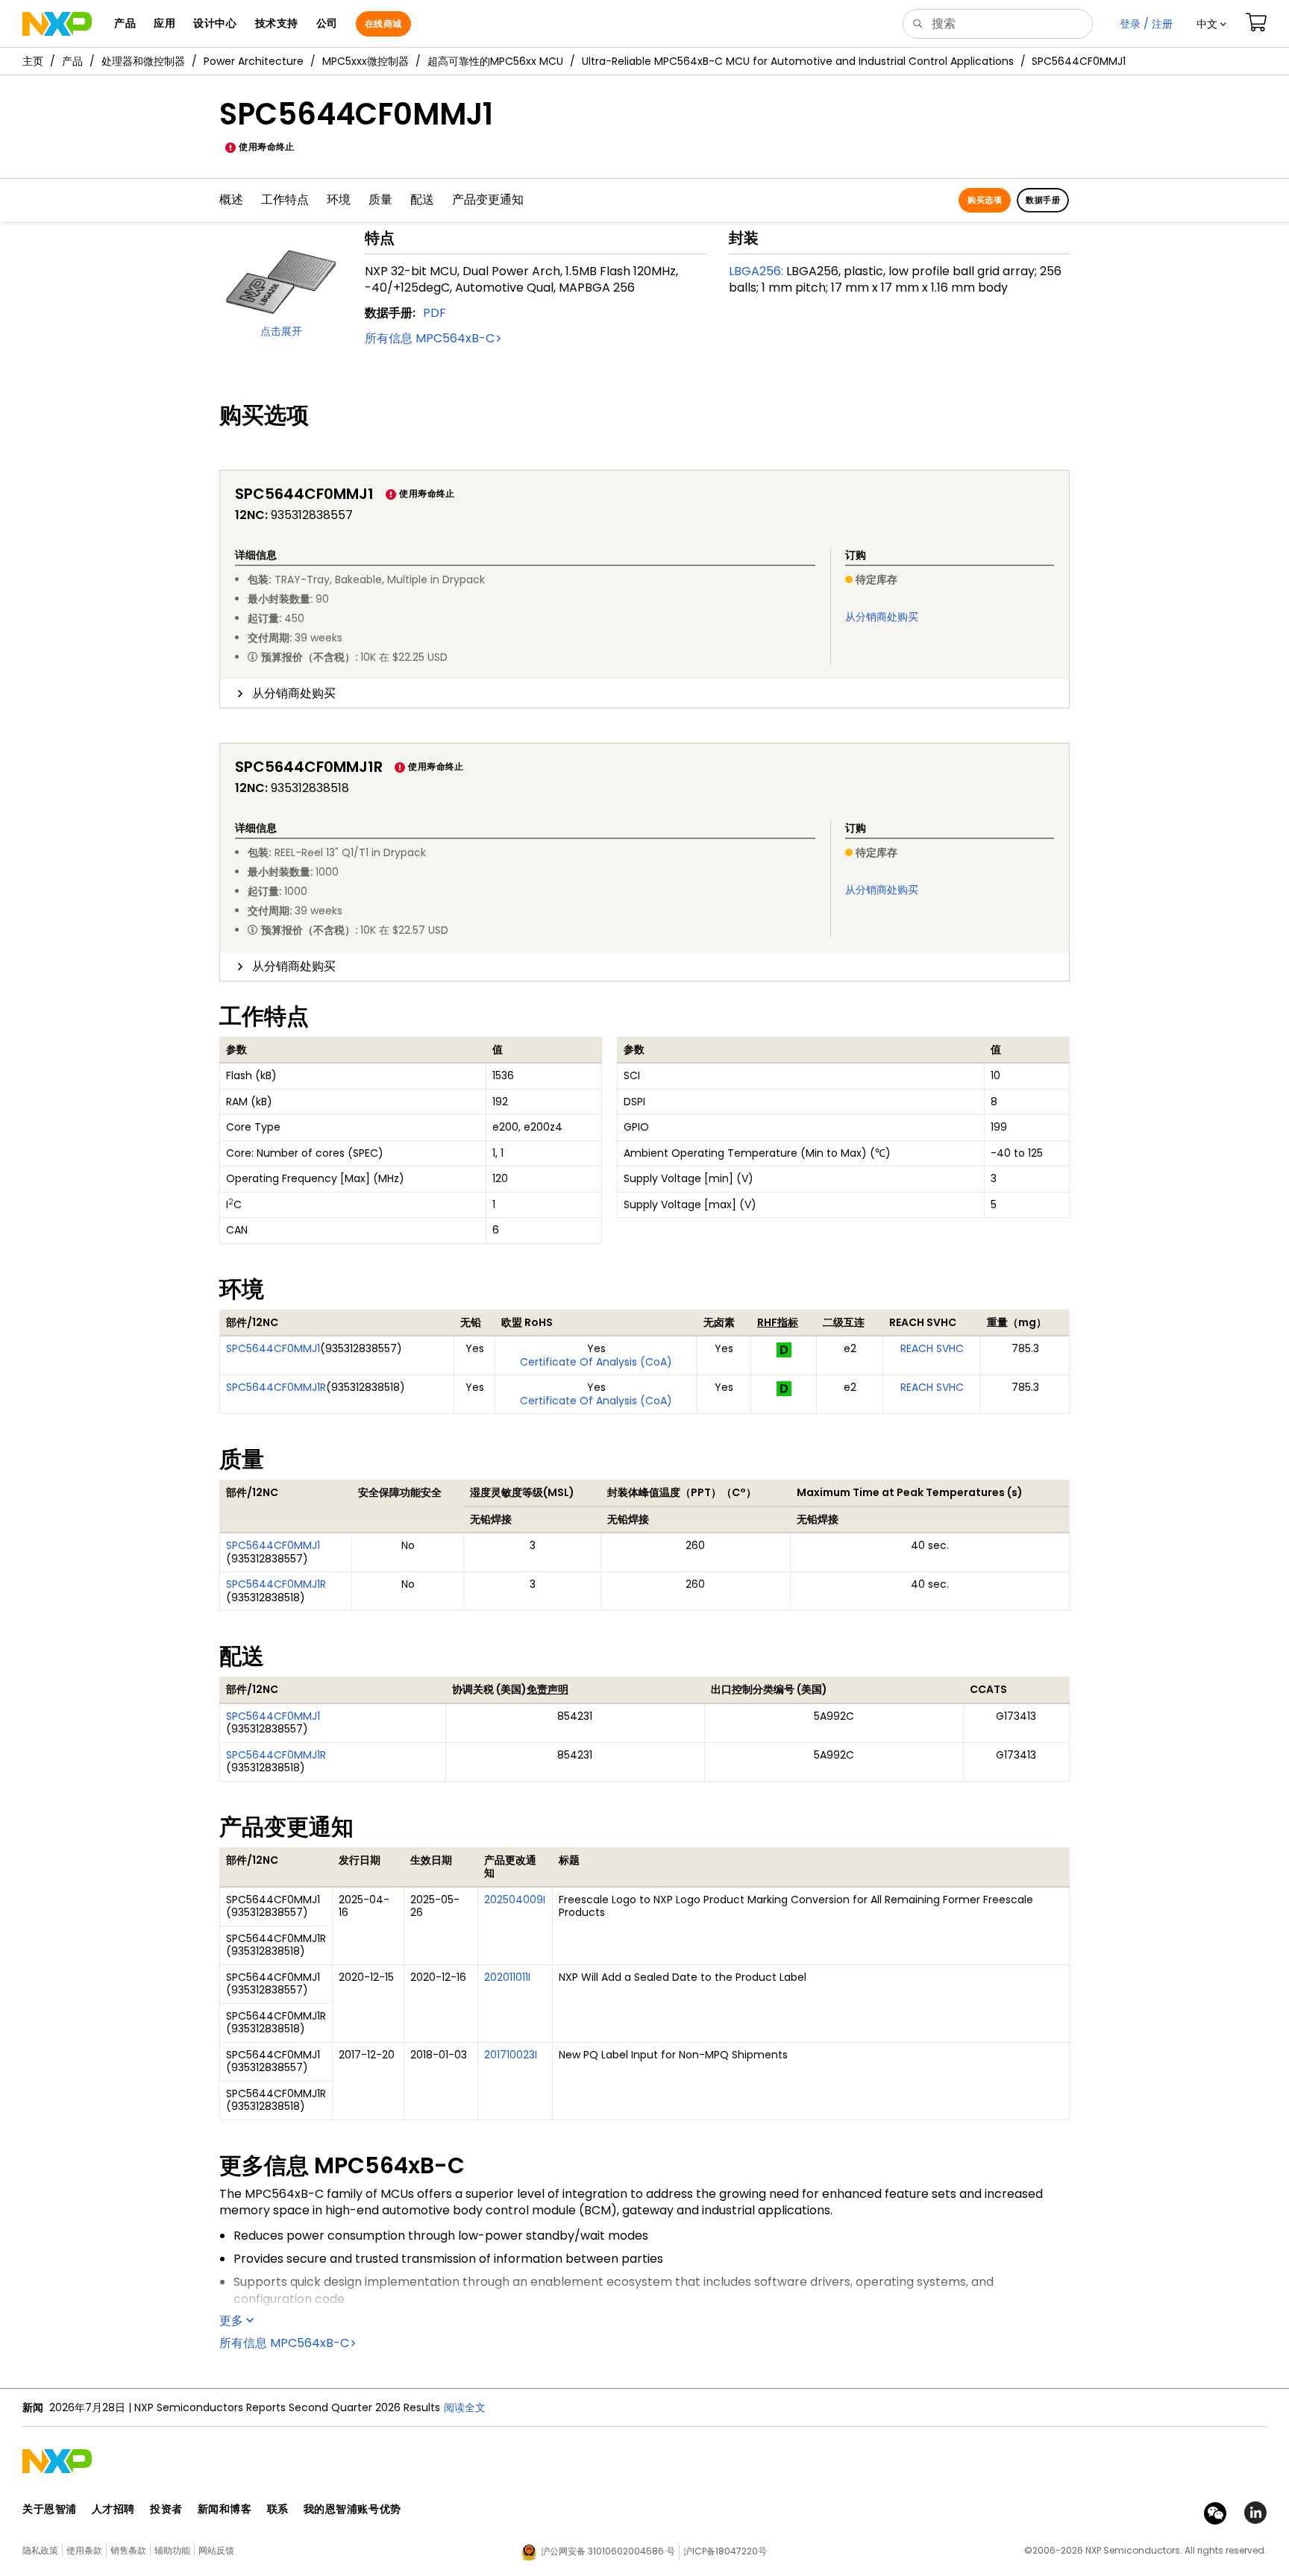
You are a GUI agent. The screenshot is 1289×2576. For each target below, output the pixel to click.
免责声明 (548, 1689)
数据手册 (1043, 200)
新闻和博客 (225, 2509)
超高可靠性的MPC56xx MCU (495, 61)
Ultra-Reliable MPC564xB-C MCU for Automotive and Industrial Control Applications (798, 61)
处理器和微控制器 (143, 61)
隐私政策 (40, 2550)
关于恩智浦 (50, 2509)
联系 (278, 2509)
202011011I (507, 1977)
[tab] (644, 694)
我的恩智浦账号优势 (352, 2509)
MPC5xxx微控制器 (366, 61)
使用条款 (84, 2550)
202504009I (515, 1900)
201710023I (511, 2055)
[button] (1211, 24)
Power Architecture (254, 61)
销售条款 (128, 2550)
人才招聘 (113, 2509)
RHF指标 (778, 1322)
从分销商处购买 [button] (294, 693)
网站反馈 (216, 2550)
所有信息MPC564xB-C (430, 338)
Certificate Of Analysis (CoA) (596, 1362)
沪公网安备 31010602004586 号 (608, 2551)
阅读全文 (465, 2407)
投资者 (166, 2509)
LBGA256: (756, 271)
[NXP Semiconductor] (57, 24)
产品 (72, 61)
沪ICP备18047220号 (725, 2551)
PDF (435, 313)
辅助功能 (172, 2550)
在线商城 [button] (383, 23)
